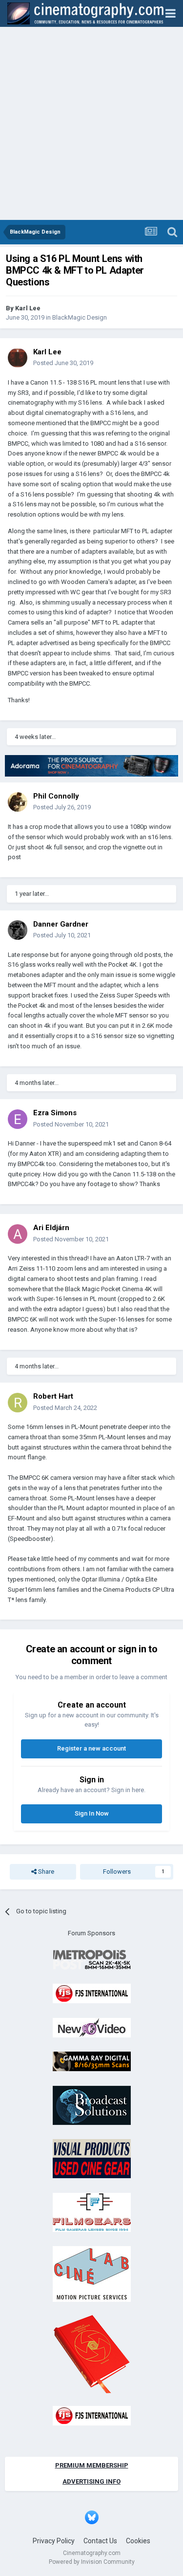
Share (45, 1872)
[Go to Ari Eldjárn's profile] (18, 1234)
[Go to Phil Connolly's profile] (18, 802)
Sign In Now (92, 1813)
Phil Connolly (56, 796)
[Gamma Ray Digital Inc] (92, 2061)
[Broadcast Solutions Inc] (92, 2105)
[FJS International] (92, 1993)
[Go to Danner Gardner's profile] (18, 930)
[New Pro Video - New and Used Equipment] (92, 2027)
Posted (63, 363)
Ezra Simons (55, 1113)
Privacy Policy (54, 2541)
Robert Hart (53, 1396)
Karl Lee (28, 308)
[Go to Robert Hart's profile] (18, 1403)
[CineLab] (92, 2274)
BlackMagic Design (80, 317)
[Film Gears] (92, 2212)
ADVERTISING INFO (91, 2481)
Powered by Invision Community (92, 2562)
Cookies (138, 2541)
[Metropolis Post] (92, 1959)
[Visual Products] (92, 2158)
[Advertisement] (91, 123)
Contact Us (100, 2541)
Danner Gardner (61, 924)
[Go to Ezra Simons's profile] (18, 1119)
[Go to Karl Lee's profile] (18, 358)
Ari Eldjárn (51, 1228)
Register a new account (91, 1748)
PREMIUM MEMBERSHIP (92, 2465)
